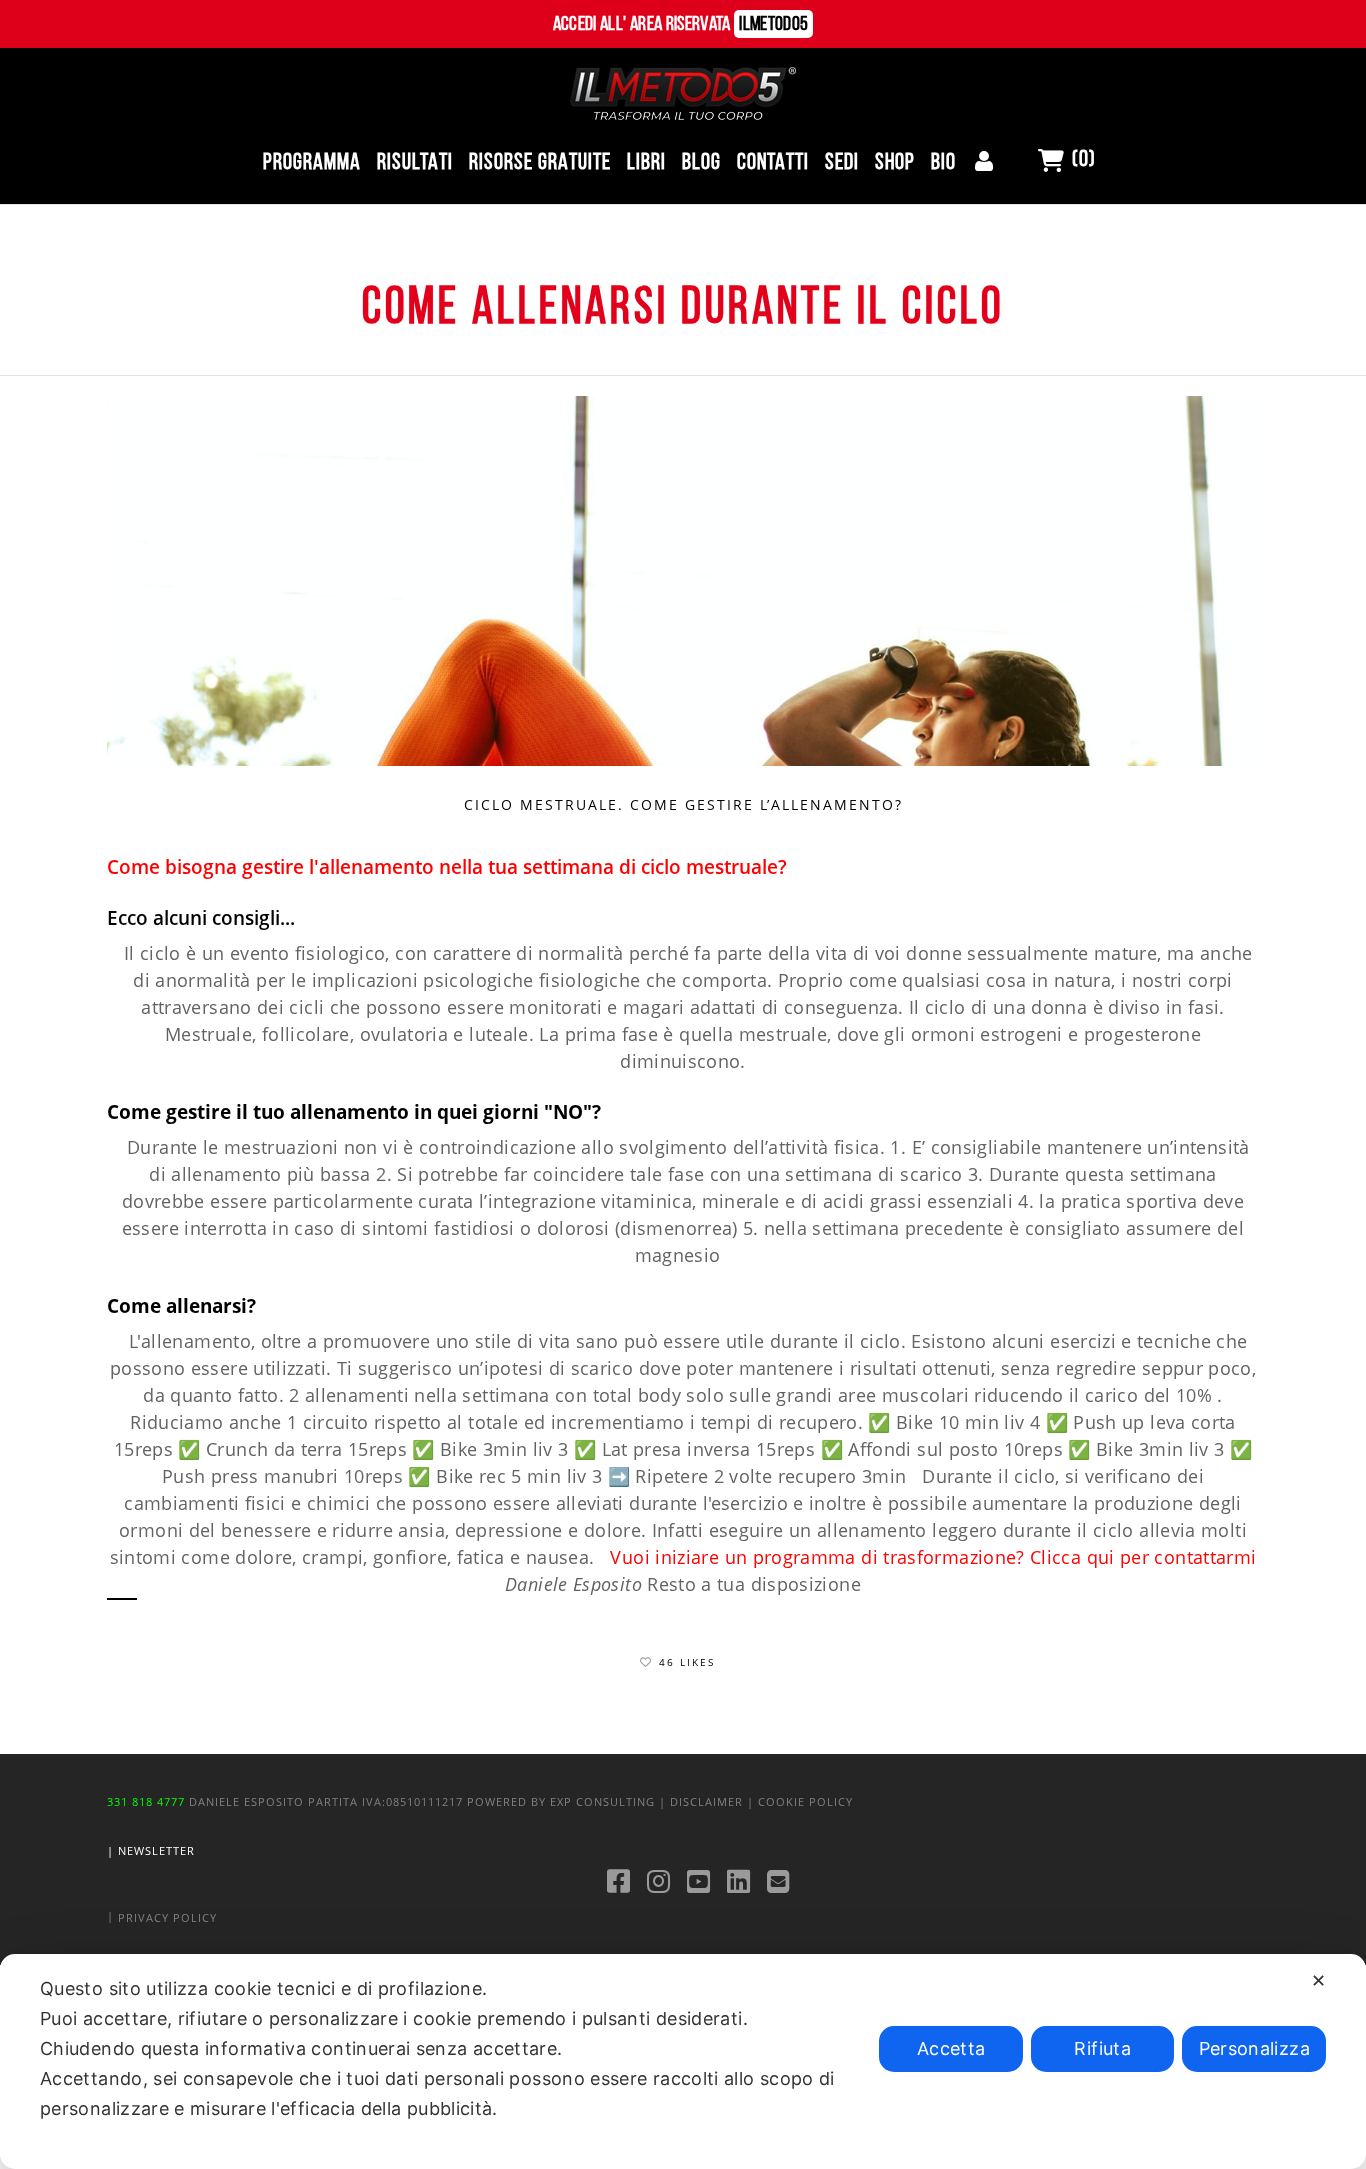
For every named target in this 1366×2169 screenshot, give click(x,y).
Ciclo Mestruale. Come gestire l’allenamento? (683, 804)
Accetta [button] (951, 2048)
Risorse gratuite (540, 163)
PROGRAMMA (312, 163)
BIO (943, 163)
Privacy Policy (167, 1917)
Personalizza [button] (1254, 2048)
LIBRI (646, 163)
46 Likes (687, 1662)
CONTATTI (773, 163)
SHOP (895, 163)
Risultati (415, 163)
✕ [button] (1318, 1980)
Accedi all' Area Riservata (681, 25)
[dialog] (683, 2061)
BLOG (701, 163)
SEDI (842, 163)
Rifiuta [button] (1102, 2048)
